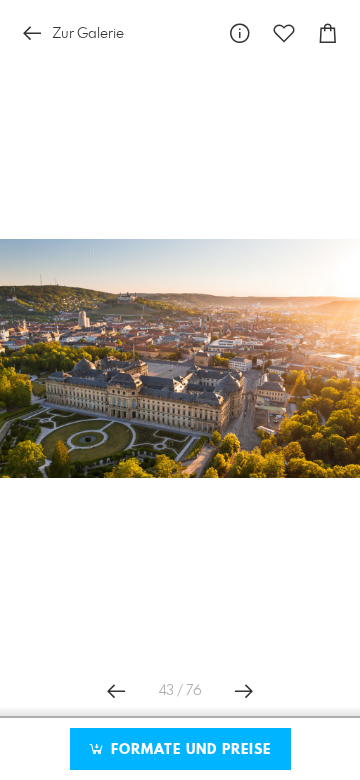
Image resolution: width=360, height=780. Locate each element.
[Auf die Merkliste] (284, 33)
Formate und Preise (188, 750)
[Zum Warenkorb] (328, 33)
